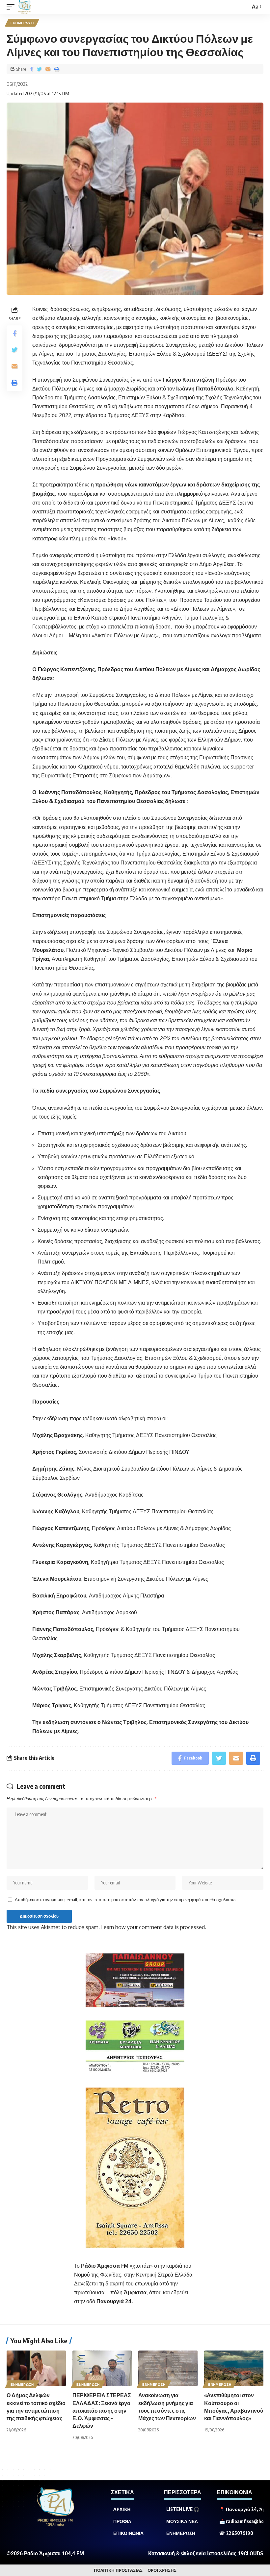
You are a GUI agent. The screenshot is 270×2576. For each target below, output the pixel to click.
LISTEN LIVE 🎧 (183, 2509)
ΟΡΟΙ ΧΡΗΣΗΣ (162, 2570)
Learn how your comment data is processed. (154, 1927)
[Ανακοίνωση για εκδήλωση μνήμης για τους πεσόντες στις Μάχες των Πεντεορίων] (168, 2368)
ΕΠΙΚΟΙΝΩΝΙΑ (128, 2533)
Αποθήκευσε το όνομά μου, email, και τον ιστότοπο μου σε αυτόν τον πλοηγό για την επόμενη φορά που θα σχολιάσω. (126, 1900)
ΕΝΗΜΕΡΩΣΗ (22, 23)
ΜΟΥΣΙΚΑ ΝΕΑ (182, 2521)
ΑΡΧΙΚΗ (122, 2509)
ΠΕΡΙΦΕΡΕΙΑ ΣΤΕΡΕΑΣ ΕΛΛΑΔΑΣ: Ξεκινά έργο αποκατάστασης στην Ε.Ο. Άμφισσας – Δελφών (102, 2411)
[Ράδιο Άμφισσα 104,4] (24, 7)
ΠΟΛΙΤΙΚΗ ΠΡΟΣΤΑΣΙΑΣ (118, 2570)
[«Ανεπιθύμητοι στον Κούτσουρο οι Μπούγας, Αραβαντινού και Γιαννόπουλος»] (234, 2368)
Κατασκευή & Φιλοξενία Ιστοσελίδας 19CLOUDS (206, 2553)
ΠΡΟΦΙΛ (122, 2521)
